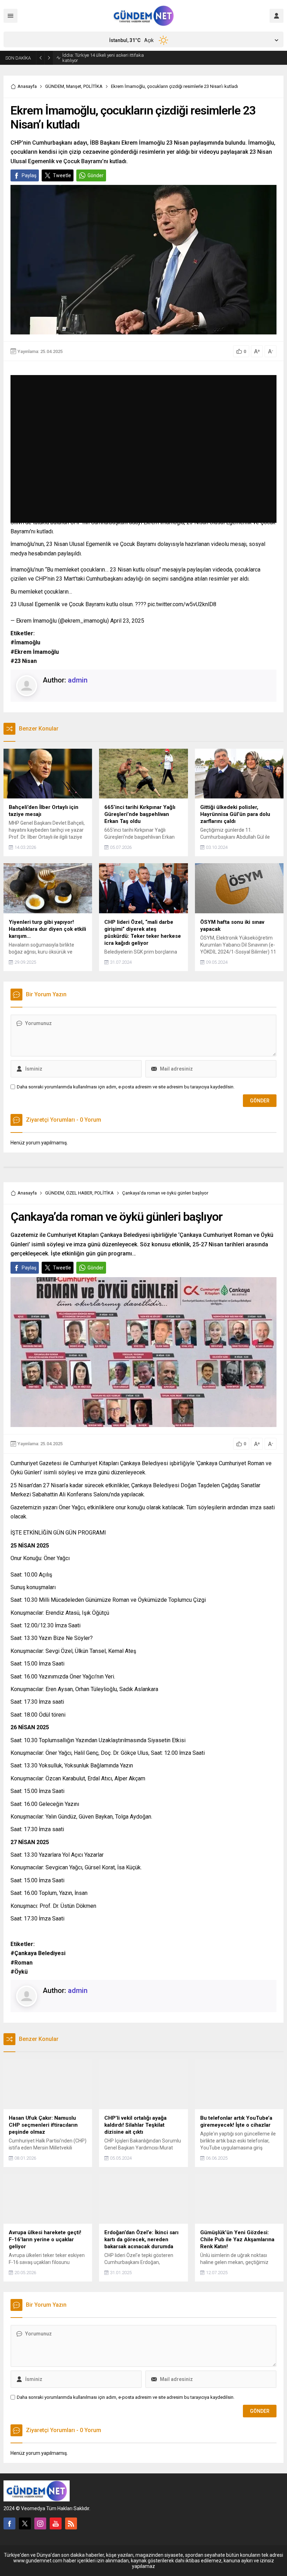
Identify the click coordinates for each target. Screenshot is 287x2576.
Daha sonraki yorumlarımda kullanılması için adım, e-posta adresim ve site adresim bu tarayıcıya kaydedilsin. (126, 1087)
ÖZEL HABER (79, 1193)
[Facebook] (9, 2523)
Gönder (96, 175)
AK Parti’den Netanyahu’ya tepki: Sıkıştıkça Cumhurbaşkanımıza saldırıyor (105, 58)
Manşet (74, 86)
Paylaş (29, 175)
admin (78, 680)
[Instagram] (40, 2523)
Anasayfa (27, 86)
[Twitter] (25, 2523)
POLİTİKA (93, 86)
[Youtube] (56, 2523)
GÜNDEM (55, 86)
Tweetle (62, 175)
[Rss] (71, 2523)
